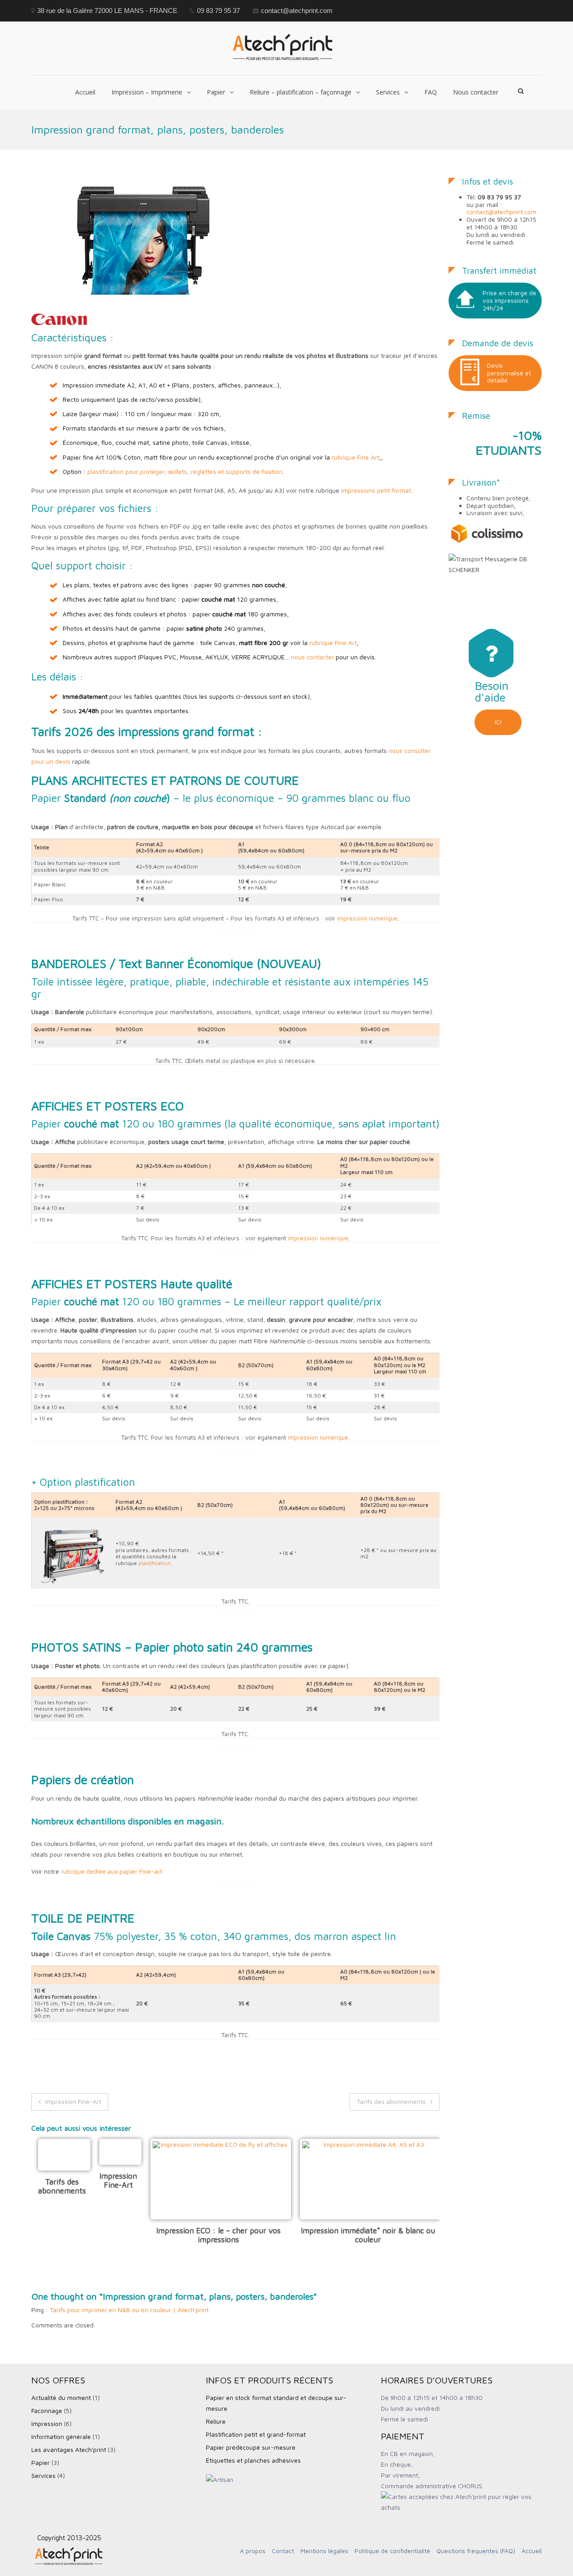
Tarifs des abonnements (391, 2101)
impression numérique (367, 918)
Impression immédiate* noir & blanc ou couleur (368, 2235)
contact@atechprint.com (501, 212)
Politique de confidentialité (392, 2551)
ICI (498, 722)
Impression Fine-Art (73, 2101)
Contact (283, 2551)
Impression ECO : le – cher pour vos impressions (218, 2235)
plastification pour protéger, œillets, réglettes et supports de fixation (185, 471)
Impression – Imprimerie (147, 92)
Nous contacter (476, 92)
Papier (216, 92)
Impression (47, 2423)
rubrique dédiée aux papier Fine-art (111, 1871)
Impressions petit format (376, 490)
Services (388, 92)
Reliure (216, 2421)
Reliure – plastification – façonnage (301, 92)
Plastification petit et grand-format (256, 2434)
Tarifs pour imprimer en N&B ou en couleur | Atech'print (129, 2310)
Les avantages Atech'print (69, 2449)
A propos (253, 2551)
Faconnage (47, 2410)
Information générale (61, 2436)
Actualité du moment (61, 2398)
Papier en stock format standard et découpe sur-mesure (276, 2403)
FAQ (431, 92)
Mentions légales (324, 2551)
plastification (154, 1563)
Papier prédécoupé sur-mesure (251, 2447)
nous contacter (312, 657)
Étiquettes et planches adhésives (253, 2460)
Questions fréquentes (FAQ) (476, 2551)
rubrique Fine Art (355, 457)
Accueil (85, 92)
